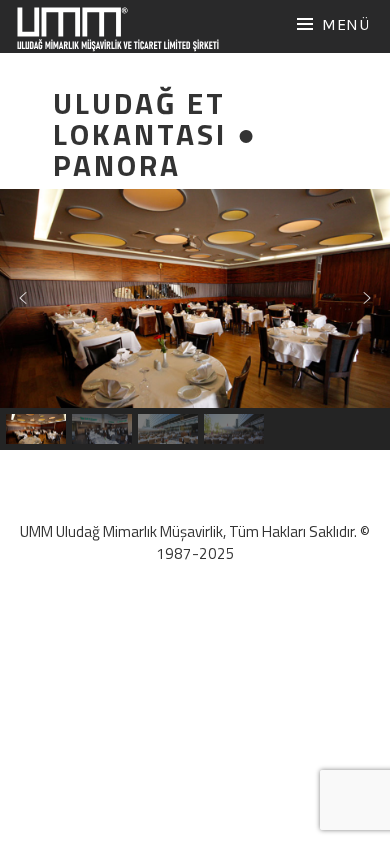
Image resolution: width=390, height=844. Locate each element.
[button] (23, 298)
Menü (346, 24)
